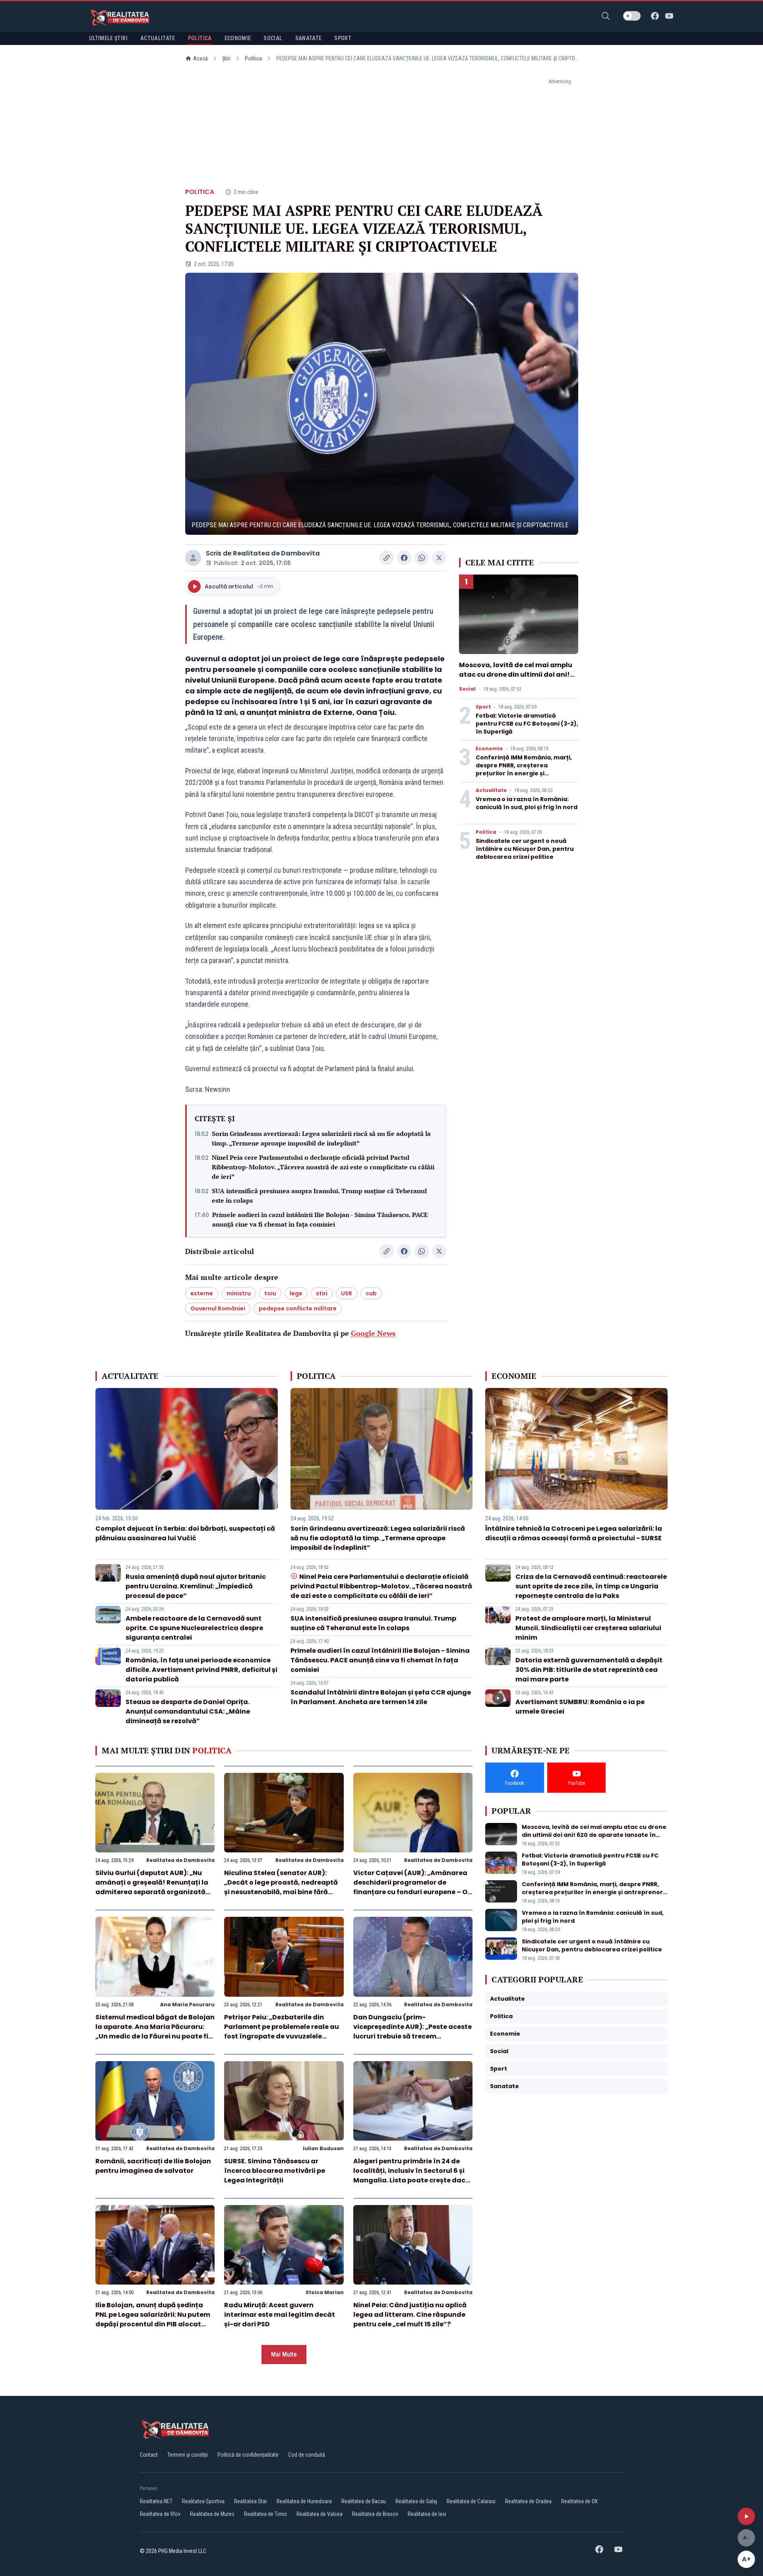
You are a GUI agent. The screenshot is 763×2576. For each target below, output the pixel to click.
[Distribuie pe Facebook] (404, 558)
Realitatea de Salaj (416, 2501)
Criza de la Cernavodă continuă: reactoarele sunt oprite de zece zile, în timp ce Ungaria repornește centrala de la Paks (591, 1586)
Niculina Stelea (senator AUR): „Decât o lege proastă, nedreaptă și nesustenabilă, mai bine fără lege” (281, 1887)
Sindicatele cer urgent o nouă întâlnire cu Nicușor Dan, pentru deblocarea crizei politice (525, 849)
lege (296, 1293)
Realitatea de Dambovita (276, 553)
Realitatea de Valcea (320, 2514)
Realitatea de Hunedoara (304, 2501)
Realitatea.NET (156, 2501)
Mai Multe (284, 2354)
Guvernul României (218, 1308)
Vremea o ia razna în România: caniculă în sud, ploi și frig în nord (527, 803)
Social (467, 689)
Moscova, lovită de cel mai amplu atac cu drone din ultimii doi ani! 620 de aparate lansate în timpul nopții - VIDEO (516, 679)
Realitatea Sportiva (203, 2501)
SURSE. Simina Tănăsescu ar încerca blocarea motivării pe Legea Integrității (275, 2171)
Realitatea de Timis (265, 2514)
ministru (239, 1293)
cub (371, 1293)
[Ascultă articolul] (746, 2516)
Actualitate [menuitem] (158, 38)
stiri (322, 1293)
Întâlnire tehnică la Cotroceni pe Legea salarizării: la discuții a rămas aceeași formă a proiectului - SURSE (574, 1533)
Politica (253, 58)
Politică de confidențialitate (248, 2455)
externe (202, 1293)
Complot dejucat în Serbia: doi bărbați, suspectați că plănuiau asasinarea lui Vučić (185, 1533)
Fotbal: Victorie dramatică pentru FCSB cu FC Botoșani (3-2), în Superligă (527, 724)
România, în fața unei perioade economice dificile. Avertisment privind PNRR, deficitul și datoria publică (201, 1670)
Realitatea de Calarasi (471, 2501)
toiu (270, 1293)
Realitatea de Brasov (375, 2514)
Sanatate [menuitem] (309, 38)
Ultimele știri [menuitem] (108, 38)
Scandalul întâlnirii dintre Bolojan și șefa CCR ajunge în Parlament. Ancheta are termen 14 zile (381, 1697)
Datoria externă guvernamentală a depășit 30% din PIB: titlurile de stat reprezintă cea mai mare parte (589, 1670)
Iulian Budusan (323, 2148)
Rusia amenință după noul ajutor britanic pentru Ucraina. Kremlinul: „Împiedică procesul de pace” (196, 1586)
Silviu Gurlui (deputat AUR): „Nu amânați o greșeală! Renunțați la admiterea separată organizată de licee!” (152, 1887)
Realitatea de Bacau (364, 2501)
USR (347, 1293)
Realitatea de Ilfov (160, 2514)
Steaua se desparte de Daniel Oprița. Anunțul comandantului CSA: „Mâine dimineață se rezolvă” (188, 1711)
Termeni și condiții (188, 2455)
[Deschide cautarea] (606, 16)
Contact (149, 2455)
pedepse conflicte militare (298, 1308)
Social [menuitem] (273, 38)
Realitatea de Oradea (528, 2501)
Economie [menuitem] (238, 38)
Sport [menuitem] (343, 38)
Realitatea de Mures (212, 2514)
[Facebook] (655, 16)
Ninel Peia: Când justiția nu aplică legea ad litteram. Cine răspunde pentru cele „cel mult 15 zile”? (410, 2315)
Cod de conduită (307, 2455)
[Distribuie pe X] (439, 558)
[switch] (632, 16)
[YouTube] (669, 16)
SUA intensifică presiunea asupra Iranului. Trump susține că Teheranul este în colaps (319, 1196)
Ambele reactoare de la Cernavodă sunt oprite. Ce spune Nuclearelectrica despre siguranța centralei (194, 1628)
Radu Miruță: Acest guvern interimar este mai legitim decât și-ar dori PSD (280, 2315)
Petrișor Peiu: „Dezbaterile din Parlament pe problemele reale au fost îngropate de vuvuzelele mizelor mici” (282, 2031)
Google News (373, 1333)
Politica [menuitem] (200, 38)
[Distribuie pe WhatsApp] (422, 558)
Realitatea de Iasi (427, 2514)
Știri (226, 58)
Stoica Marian (325, 2292)
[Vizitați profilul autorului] (193, 558)
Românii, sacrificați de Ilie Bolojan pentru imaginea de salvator (153, 2166)
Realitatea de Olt (579, 2501)
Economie (489, 749)
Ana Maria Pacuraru (187, 2004)
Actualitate (491, 790)
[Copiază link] (387, 558)
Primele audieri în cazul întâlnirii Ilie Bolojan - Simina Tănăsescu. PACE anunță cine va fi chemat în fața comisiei (320, 1219)
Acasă (200, 58)
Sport (483, 707)
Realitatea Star (251, 2501)
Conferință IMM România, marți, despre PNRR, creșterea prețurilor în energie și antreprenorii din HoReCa (524, 769)
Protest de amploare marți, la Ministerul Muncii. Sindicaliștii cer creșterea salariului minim (588, 1628)
